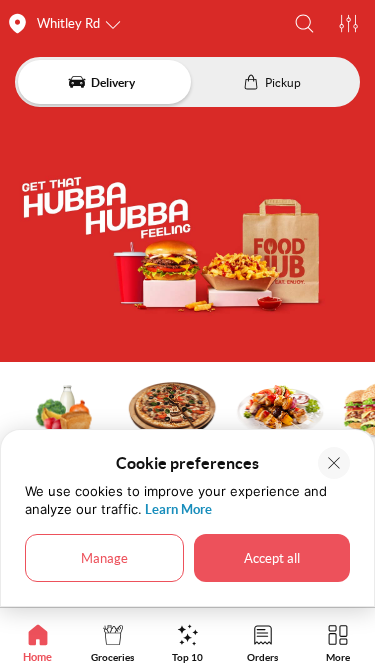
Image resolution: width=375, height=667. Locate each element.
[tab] (37, 642)
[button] (304, 23)
